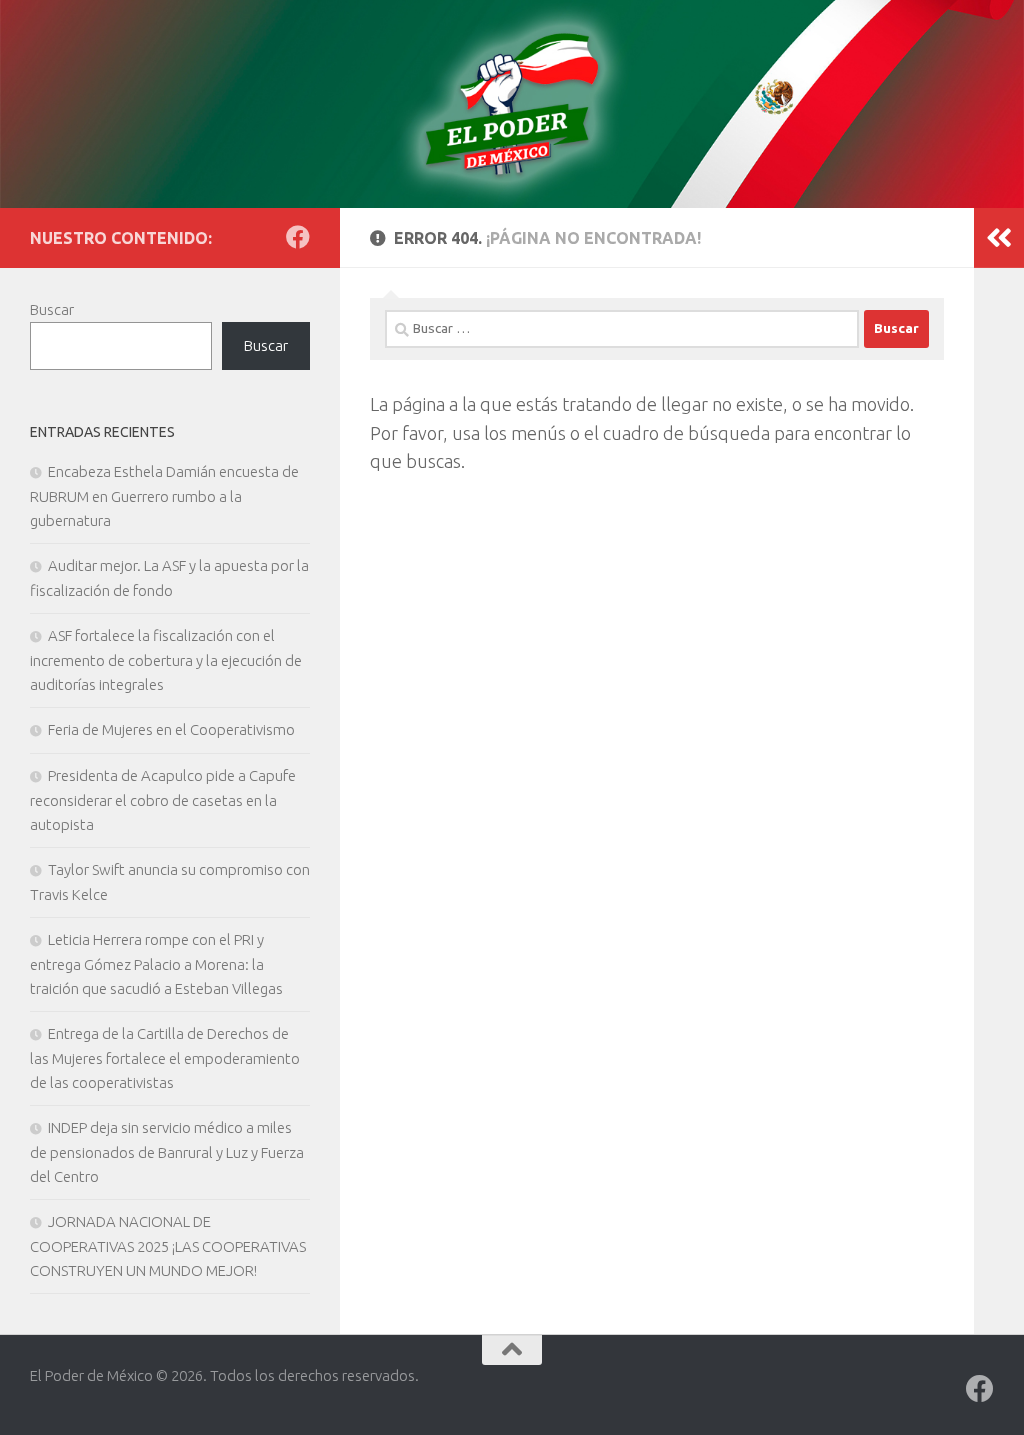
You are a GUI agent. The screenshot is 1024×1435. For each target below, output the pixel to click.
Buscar (52, 309)
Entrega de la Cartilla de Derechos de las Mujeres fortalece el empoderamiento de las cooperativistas (165, 1058)
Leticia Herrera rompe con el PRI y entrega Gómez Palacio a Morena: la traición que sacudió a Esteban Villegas (156, 964)
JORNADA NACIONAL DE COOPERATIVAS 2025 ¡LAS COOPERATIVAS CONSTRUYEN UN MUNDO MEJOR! (168, 1246)
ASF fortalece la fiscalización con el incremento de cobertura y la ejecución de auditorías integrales (166, 660)
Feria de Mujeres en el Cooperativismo (171, 729)
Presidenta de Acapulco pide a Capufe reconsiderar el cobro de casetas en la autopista (163, 800)
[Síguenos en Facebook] (298, 237)
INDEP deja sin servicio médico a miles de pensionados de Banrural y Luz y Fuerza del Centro (167, 1152)
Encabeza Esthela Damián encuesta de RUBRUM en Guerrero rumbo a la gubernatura (164, 496)
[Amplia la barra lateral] (999, 238)
